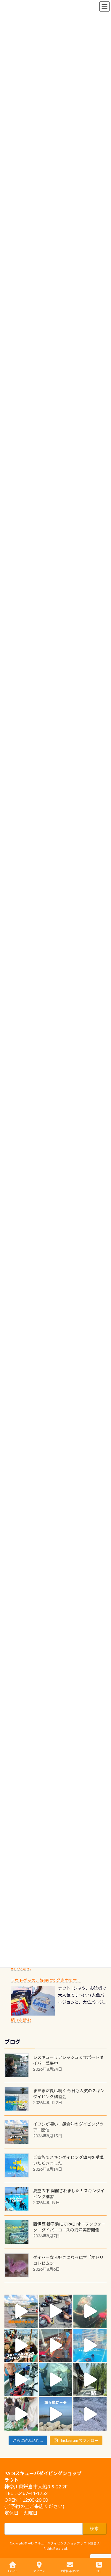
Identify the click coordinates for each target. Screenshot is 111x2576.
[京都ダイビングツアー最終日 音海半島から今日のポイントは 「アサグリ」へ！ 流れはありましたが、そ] (21, 2380)
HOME (13, 2571)
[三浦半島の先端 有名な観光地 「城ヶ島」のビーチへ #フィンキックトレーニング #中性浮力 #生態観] (55, 2414)
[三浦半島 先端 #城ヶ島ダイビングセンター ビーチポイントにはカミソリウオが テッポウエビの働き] (90, 2414)
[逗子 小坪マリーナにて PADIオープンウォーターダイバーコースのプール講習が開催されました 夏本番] (90, 2345)
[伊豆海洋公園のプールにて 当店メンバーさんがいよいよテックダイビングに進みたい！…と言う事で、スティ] (55, 2345)
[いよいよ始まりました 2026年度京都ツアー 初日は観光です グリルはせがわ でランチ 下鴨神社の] (21, 2414)
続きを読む (21, 1968)
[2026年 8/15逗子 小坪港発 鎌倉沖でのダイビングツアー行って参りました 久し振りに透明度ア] (21, 2311)
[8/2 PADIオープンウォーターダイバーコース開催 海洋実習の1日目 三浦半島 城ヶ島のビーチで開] (21, 2345)
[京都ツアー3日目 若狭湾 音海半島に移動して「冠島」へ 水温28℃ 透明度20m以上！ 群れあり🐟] (55, 2380)
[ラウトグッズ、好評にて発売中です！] (33, 2001)
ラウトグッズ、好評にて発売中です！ (46, 1980)
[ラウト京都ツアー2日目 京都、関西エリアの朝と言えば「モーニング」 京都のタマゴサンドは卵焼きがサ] (90, 2380)
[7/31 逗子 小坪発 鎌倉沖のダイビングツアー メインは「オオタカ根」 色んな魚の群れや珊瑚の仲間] (90, 2311)
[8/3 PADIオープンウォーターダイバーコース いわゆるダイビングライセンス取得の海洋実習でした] (55, 2311)
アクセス (39, 2571)
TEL (99, 2571)
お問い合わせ (70, 2571)
